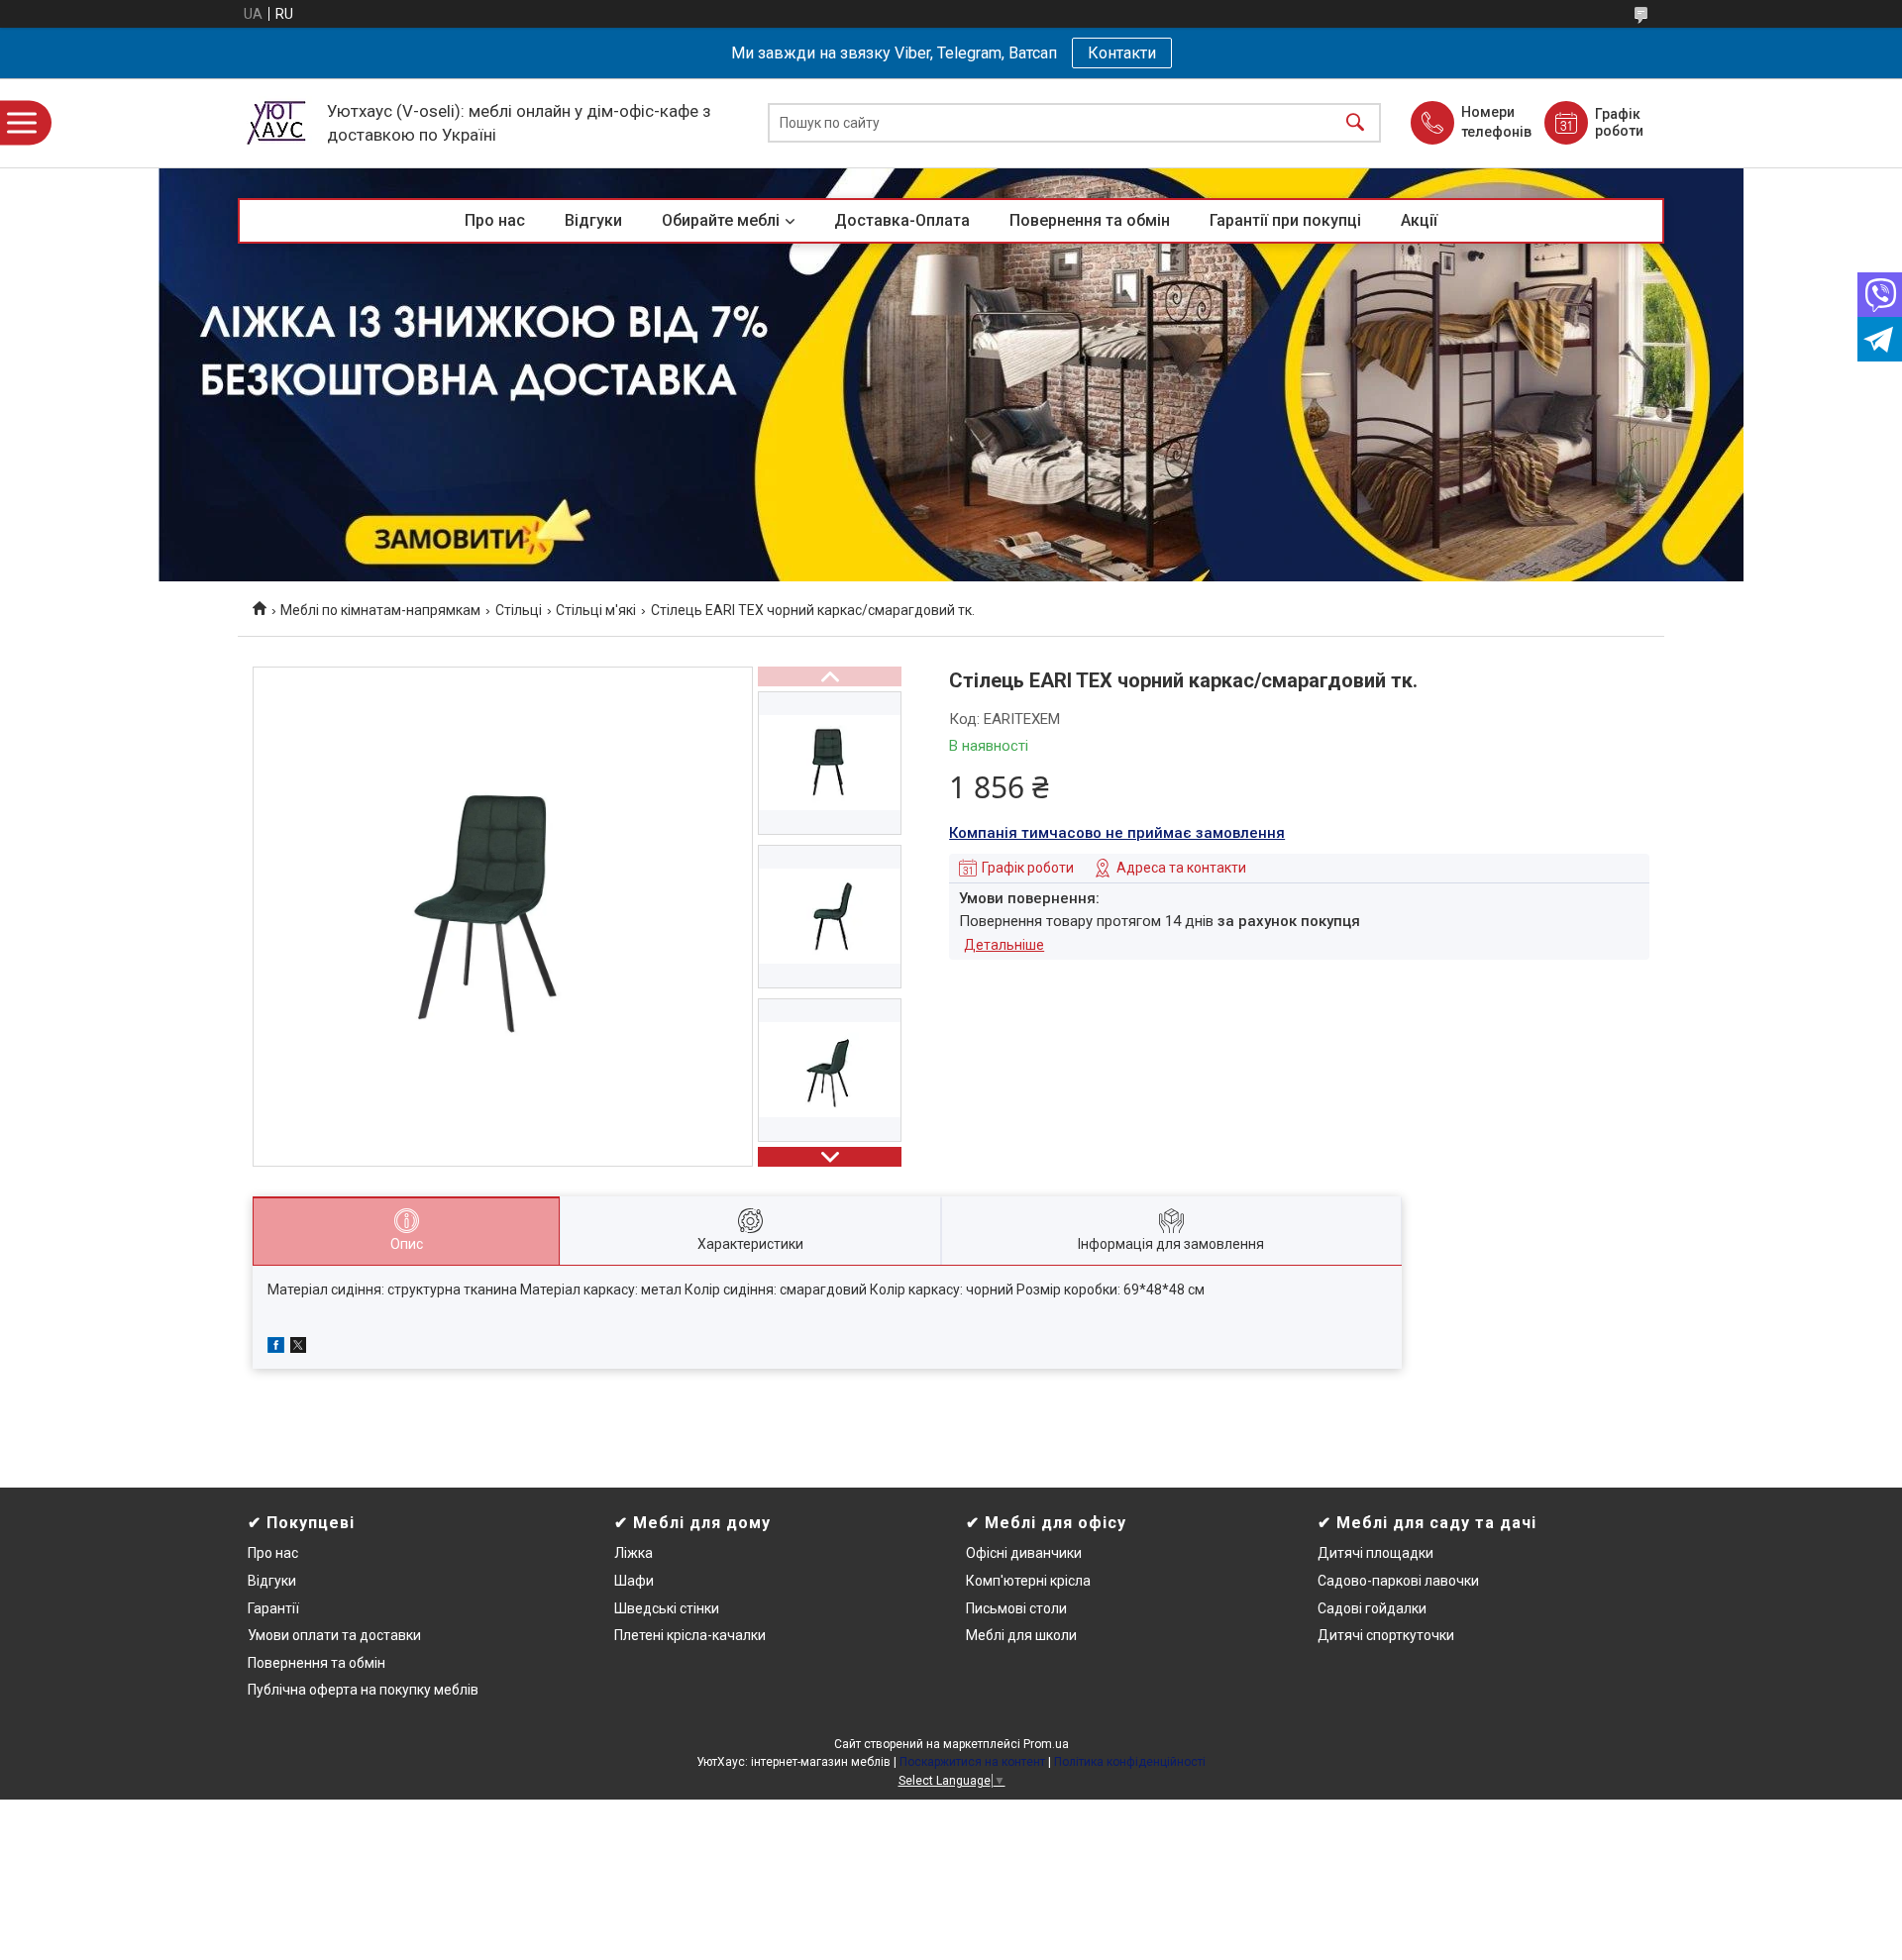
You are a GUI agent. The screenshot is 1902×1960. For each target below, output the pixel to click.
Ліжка (634, 1553)
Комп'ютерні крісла (1028, 1581)
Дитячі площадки (1375, 1553)
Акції (1419, 220)
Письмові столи (1016, 1608)
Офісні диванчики (1024, 1553)
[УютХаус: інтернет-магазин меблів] (277, 123)
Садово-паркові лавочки (1398, 1581)
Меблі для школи (1021, 1635)
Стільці (519, 610)
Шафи (634, 1581)
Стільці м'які (596, 610)
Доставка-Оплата (902, 220)
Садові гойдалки (1372, 1608)
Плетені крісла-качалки (690, 1635)
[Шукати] (1355, 123)
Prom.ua (1046, 1744)
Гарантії (273, 1608)
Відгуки (593, 220)
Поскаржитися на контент (972, 1762)
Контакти (1122, 53)
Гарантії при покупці (1285, 220)
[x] (298, 1348)
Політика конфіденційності (1130, 1762)
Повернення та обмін (1090, 220)
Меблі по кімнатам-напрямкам (380, 610)
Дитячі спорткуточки (1386, 1635)
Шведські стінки (667, 1608)
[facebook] (276, 1348)
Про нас (495, 220)
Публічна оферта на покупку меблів (363, 1690)
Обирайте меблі (721, 220)
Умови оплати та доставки (334, 1635)
